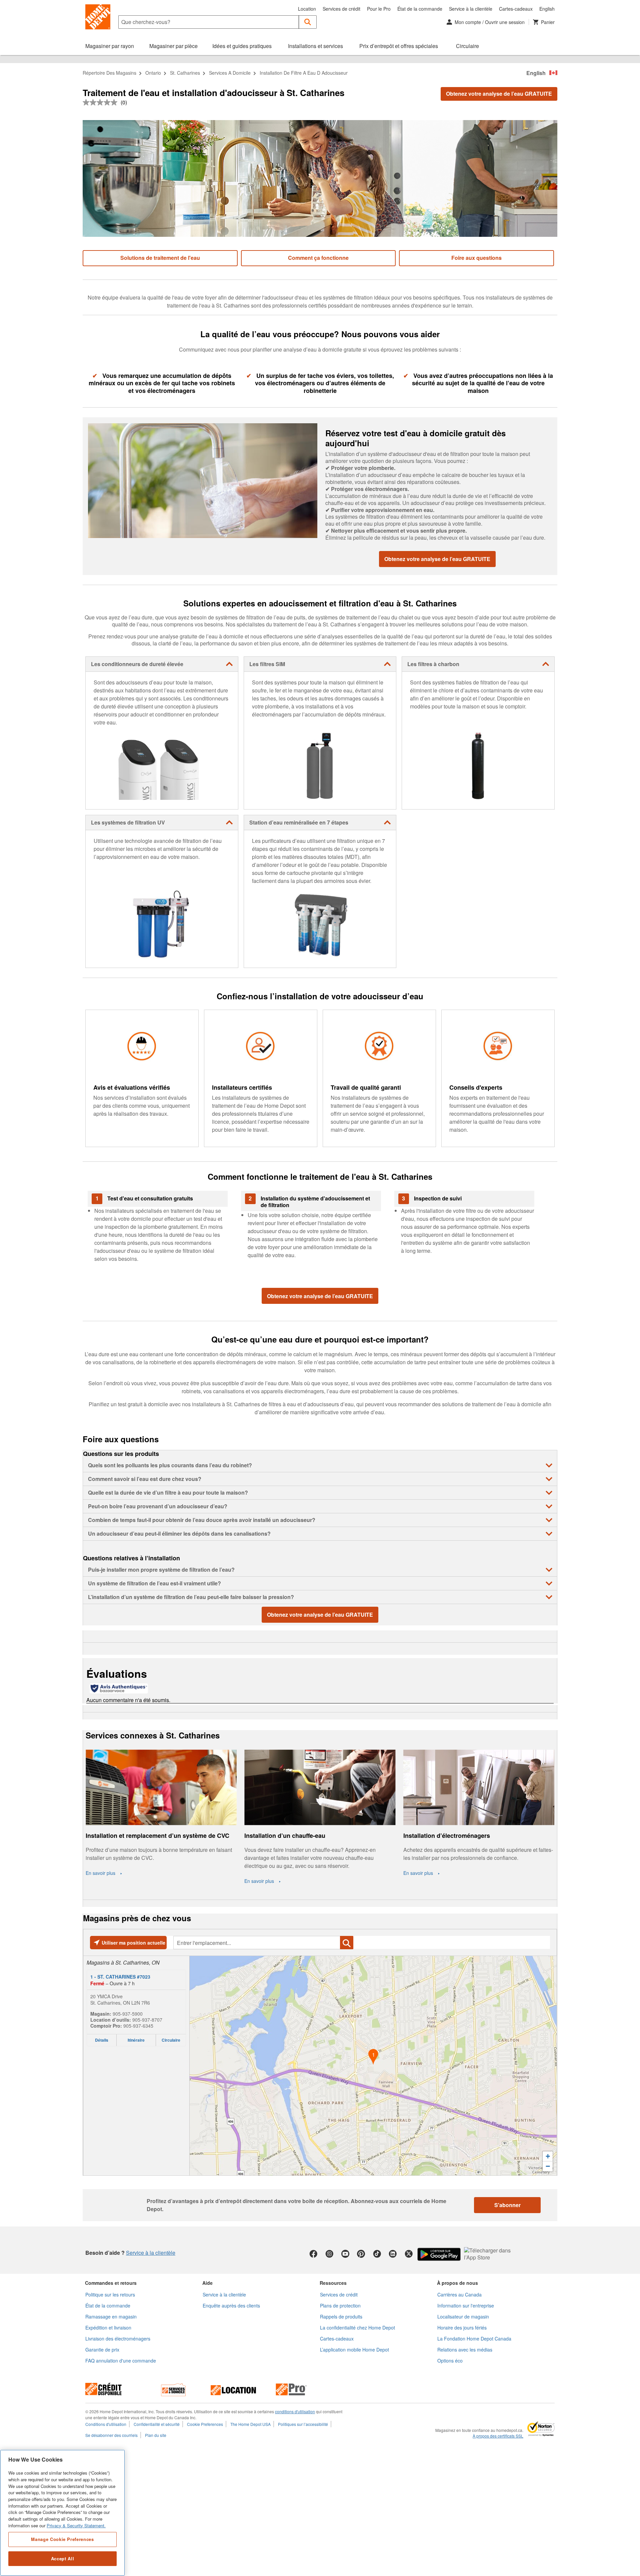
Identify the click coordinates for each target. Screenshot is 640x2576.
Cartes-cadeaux (516, 9)
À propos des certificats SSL (498, 2436)
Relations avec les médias (465, 2350)
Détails (102, 2040)
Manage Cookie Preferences (62, 2539)
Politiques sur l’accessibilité (303, 2424)
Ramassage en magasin (111, 2316)
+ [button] (548, 2156)
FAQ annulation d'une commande (121, 2361)
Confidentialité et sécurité (157, 2424)
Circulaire (171, 2040)
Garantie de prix (102, 2350)
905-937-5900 (128, 2014)
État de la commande (420, 9)
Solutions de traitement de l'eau (160, 258)
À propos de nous (457, 2283)
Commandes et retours (111, 2283)
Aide (207, 2283)
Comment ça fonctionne (318, 258)
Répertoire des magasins (109, 73)
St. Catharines (185, 73)
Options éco (450, 2361)
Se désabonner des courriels (111, 2435)
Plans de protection (340, 2305)
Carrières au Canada (459, 2294)
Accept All (63, 2558)
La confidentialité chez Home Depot (357, 2328)
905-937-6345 (138, 2026)
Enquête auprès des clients (231, 2305)
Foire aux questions (476, 258)
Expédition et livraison (108, 2328)
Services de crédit (341, 9)
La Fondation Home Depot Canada (474, 2339)
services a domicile (230, 73)
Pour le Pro (379, 9)
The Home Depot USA (250, 2424)
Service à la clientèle (471, 9)
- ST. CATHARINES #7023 (120, 1977)
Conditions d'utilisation (106, 2424)
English (547, 9)
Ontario (153, 73)
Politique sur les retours (110, 2294)
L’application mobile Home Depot (354, 2350)
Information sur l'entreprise (466, 2305)
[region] (62, 2513)
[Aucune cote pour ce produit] (102, 102)
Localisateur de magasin (463, 2316)
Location (307, 9)
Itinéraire (136, 2040)
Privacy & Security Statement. (76, 2525)
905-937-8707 (147, 2020)
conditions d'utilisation (295, 2411)
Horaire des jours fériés (462, 2328)
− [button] (548, 2166)
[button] (308, 22)
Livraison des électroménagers (118, 2339)
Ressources (333, 2283)
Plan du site (156, 2435)
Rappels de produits (341, 2316)
